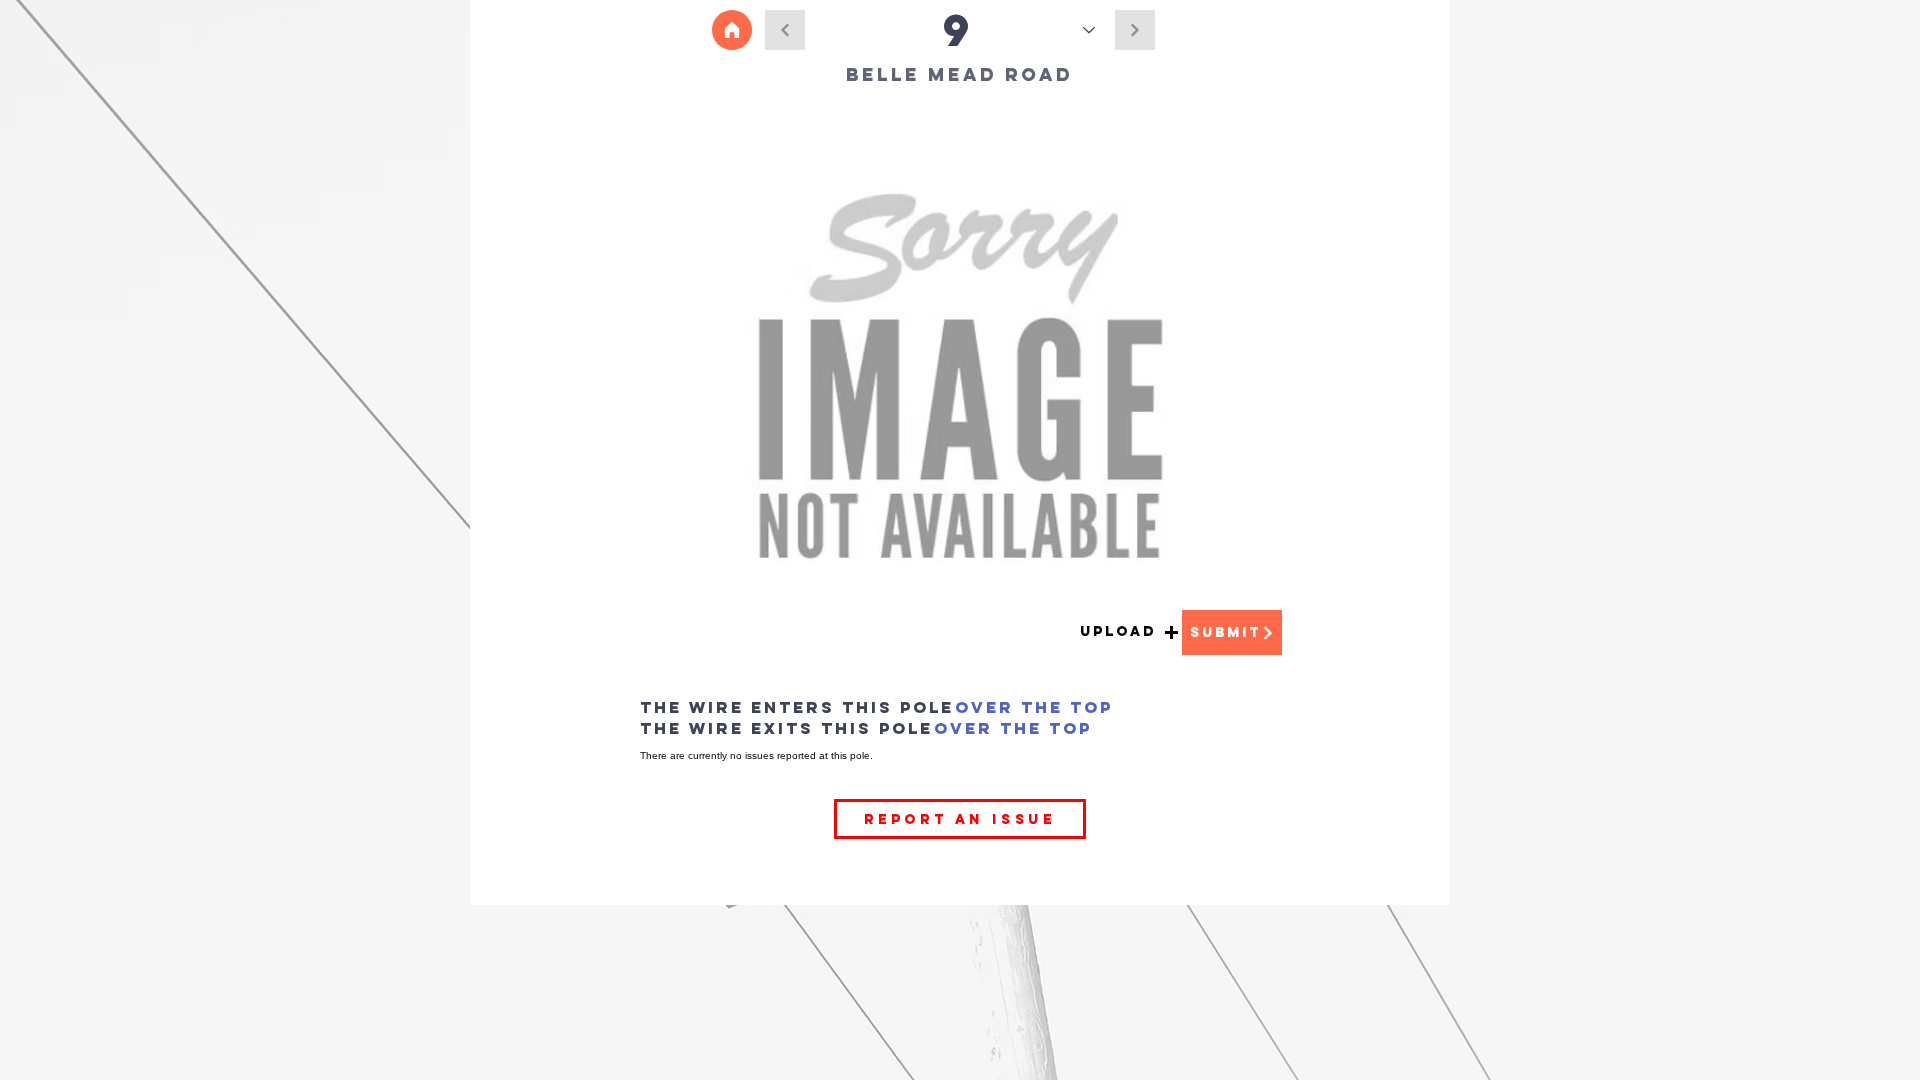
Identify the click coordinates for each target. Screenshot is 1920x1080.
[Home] (732, 30)
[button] (1129, 632)
